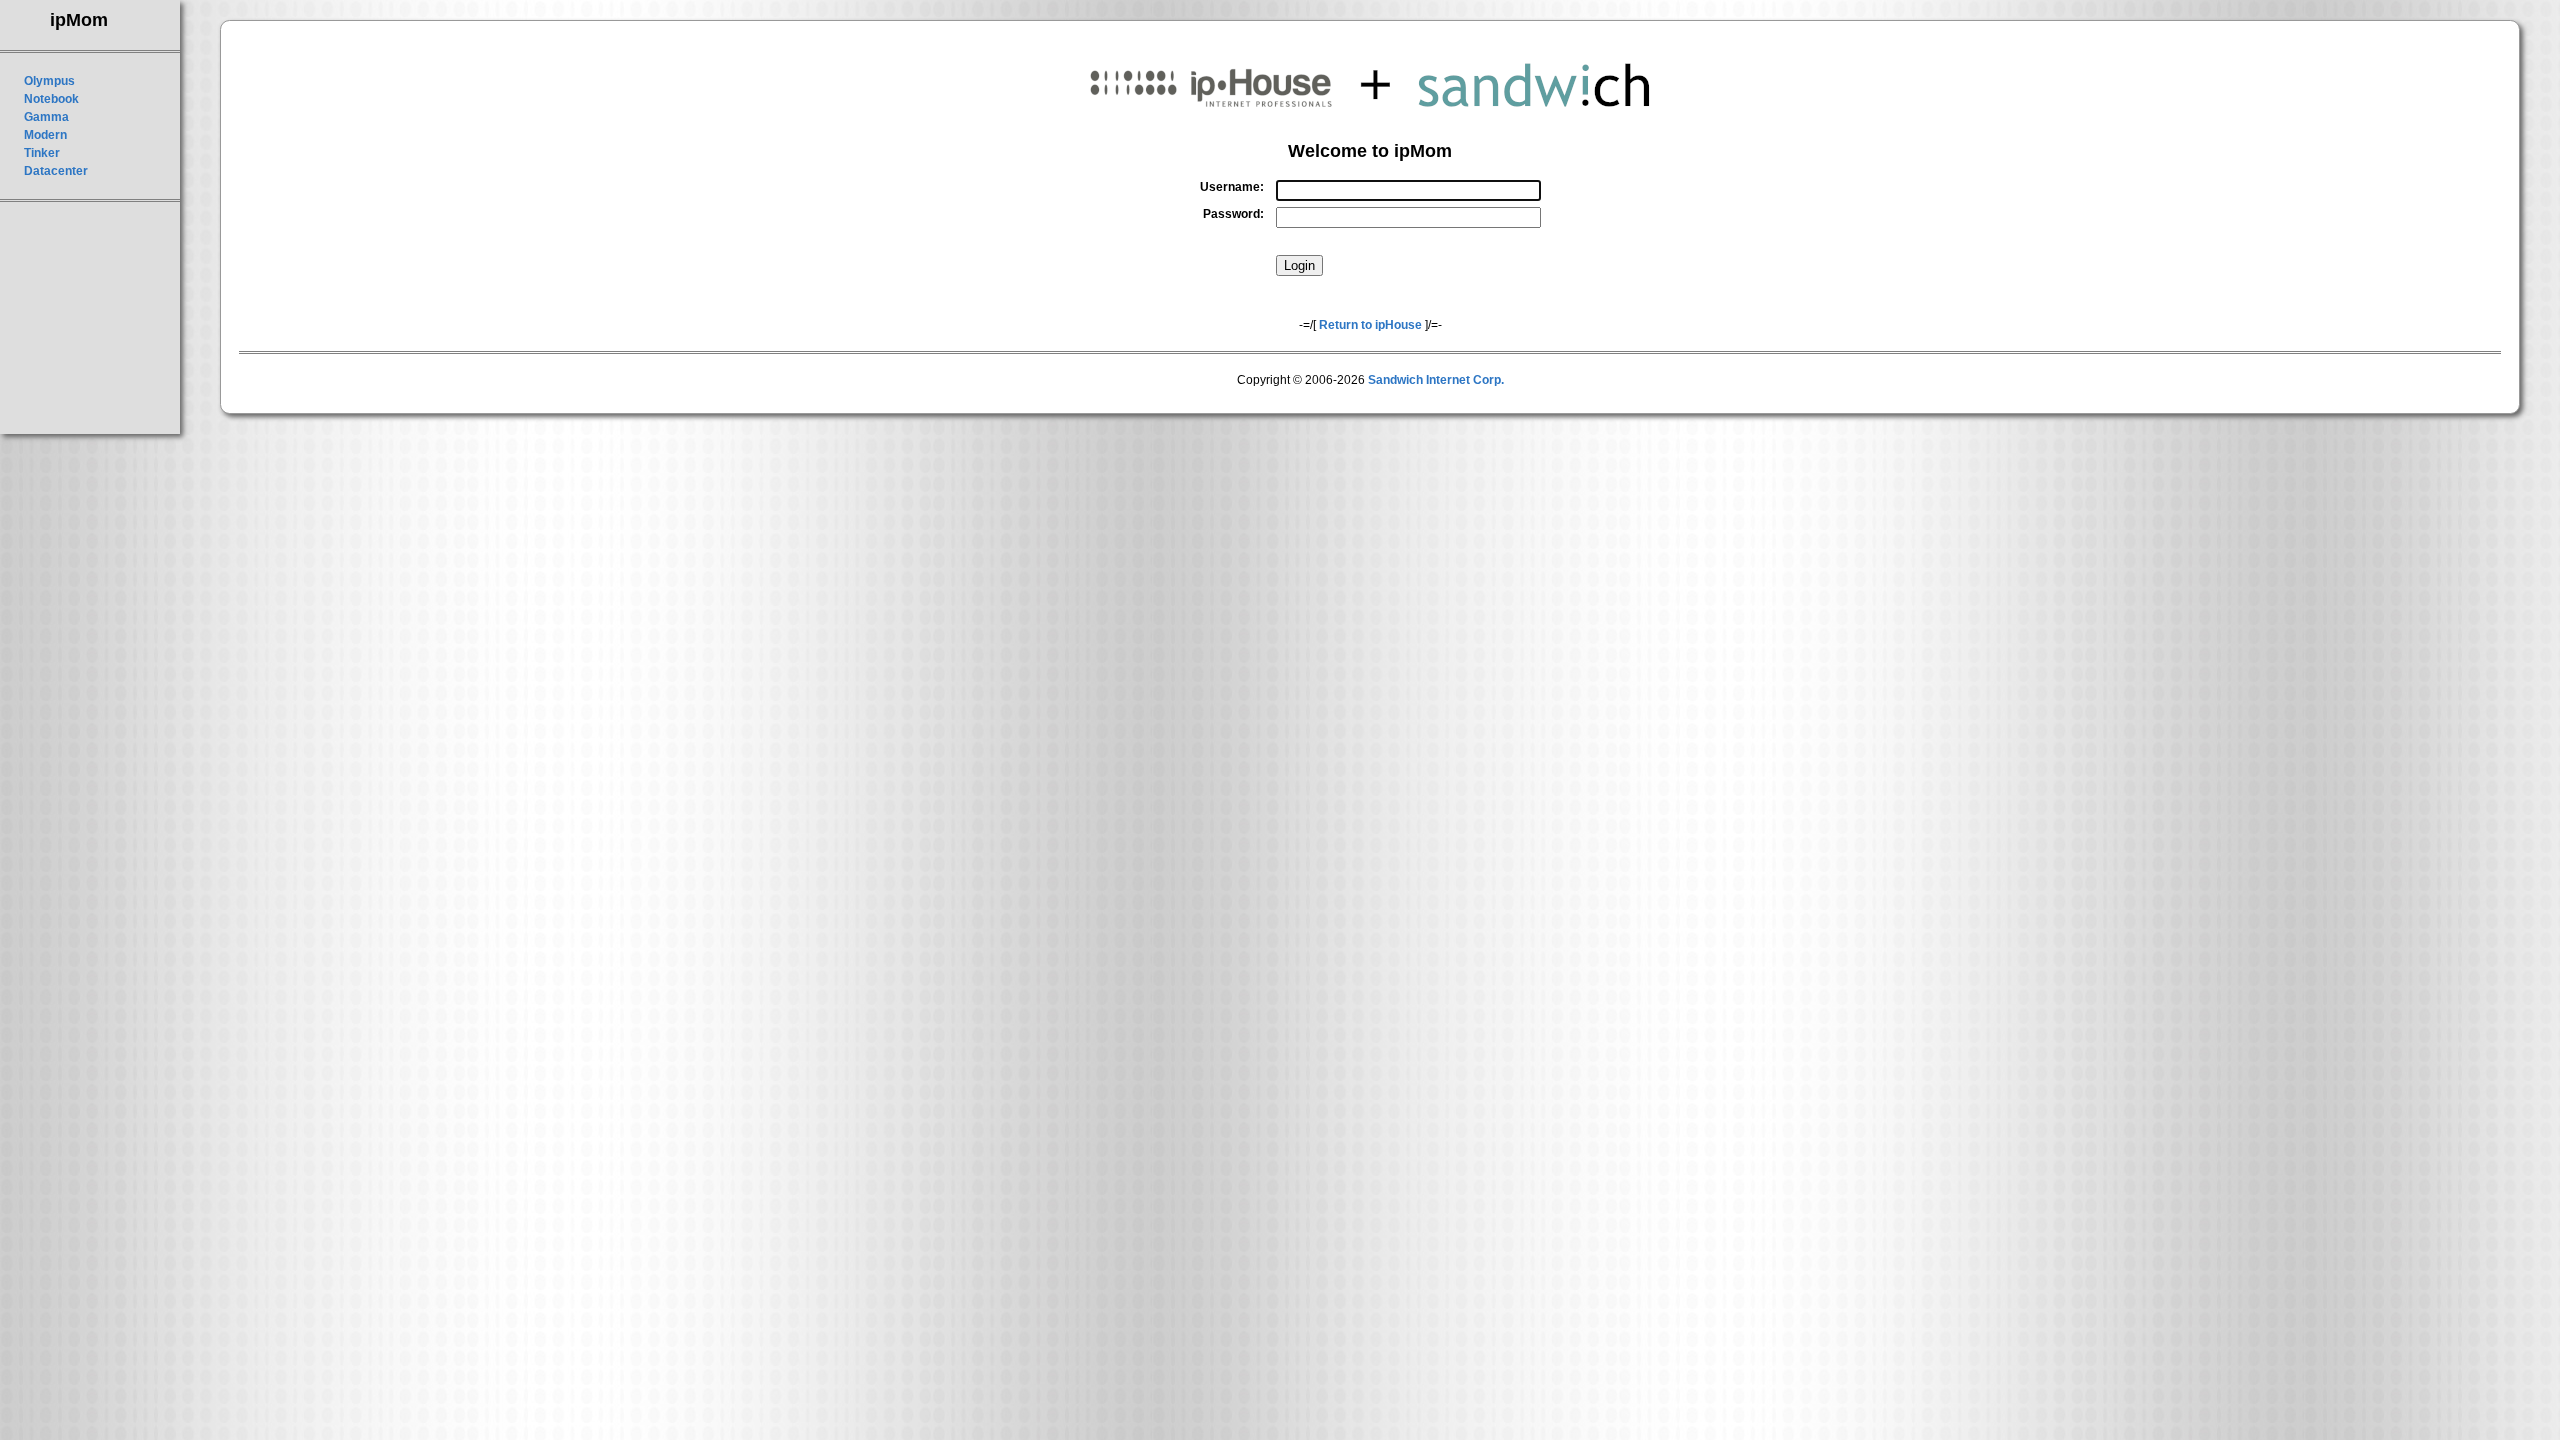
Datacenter (56, 171)
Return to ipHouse (1370, 325)
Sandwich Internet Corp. (1436, 380)
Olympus (49, 81)
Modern (45, 135)
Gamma (46, 117)
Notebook (51, 99)
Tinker (42, 153)
